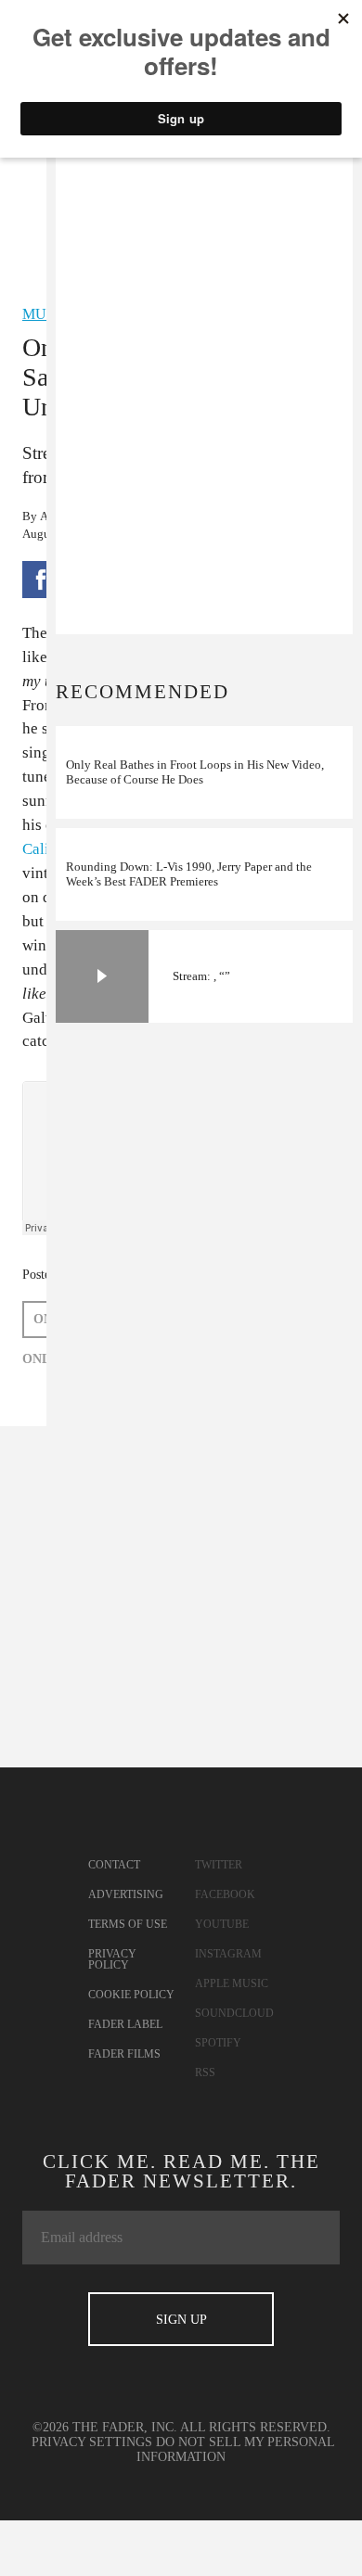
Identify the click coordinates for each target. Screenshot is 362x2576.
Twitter (219, 1865)
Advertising (126, 1894)
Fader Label (125, 2024)
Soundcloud (234, 2013)
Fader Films (124, 2054)
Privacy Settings (92, 2442)
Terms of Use (128, 1924)
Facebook (225, 1894)
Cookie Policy (131, 1995)
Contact (114, 1865)
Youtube (222, 1924)
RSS (205, 2072)
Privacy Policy (112, 1959)
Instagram (228, 1954)
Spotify (218, 2043)
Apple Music (232, 1983)
